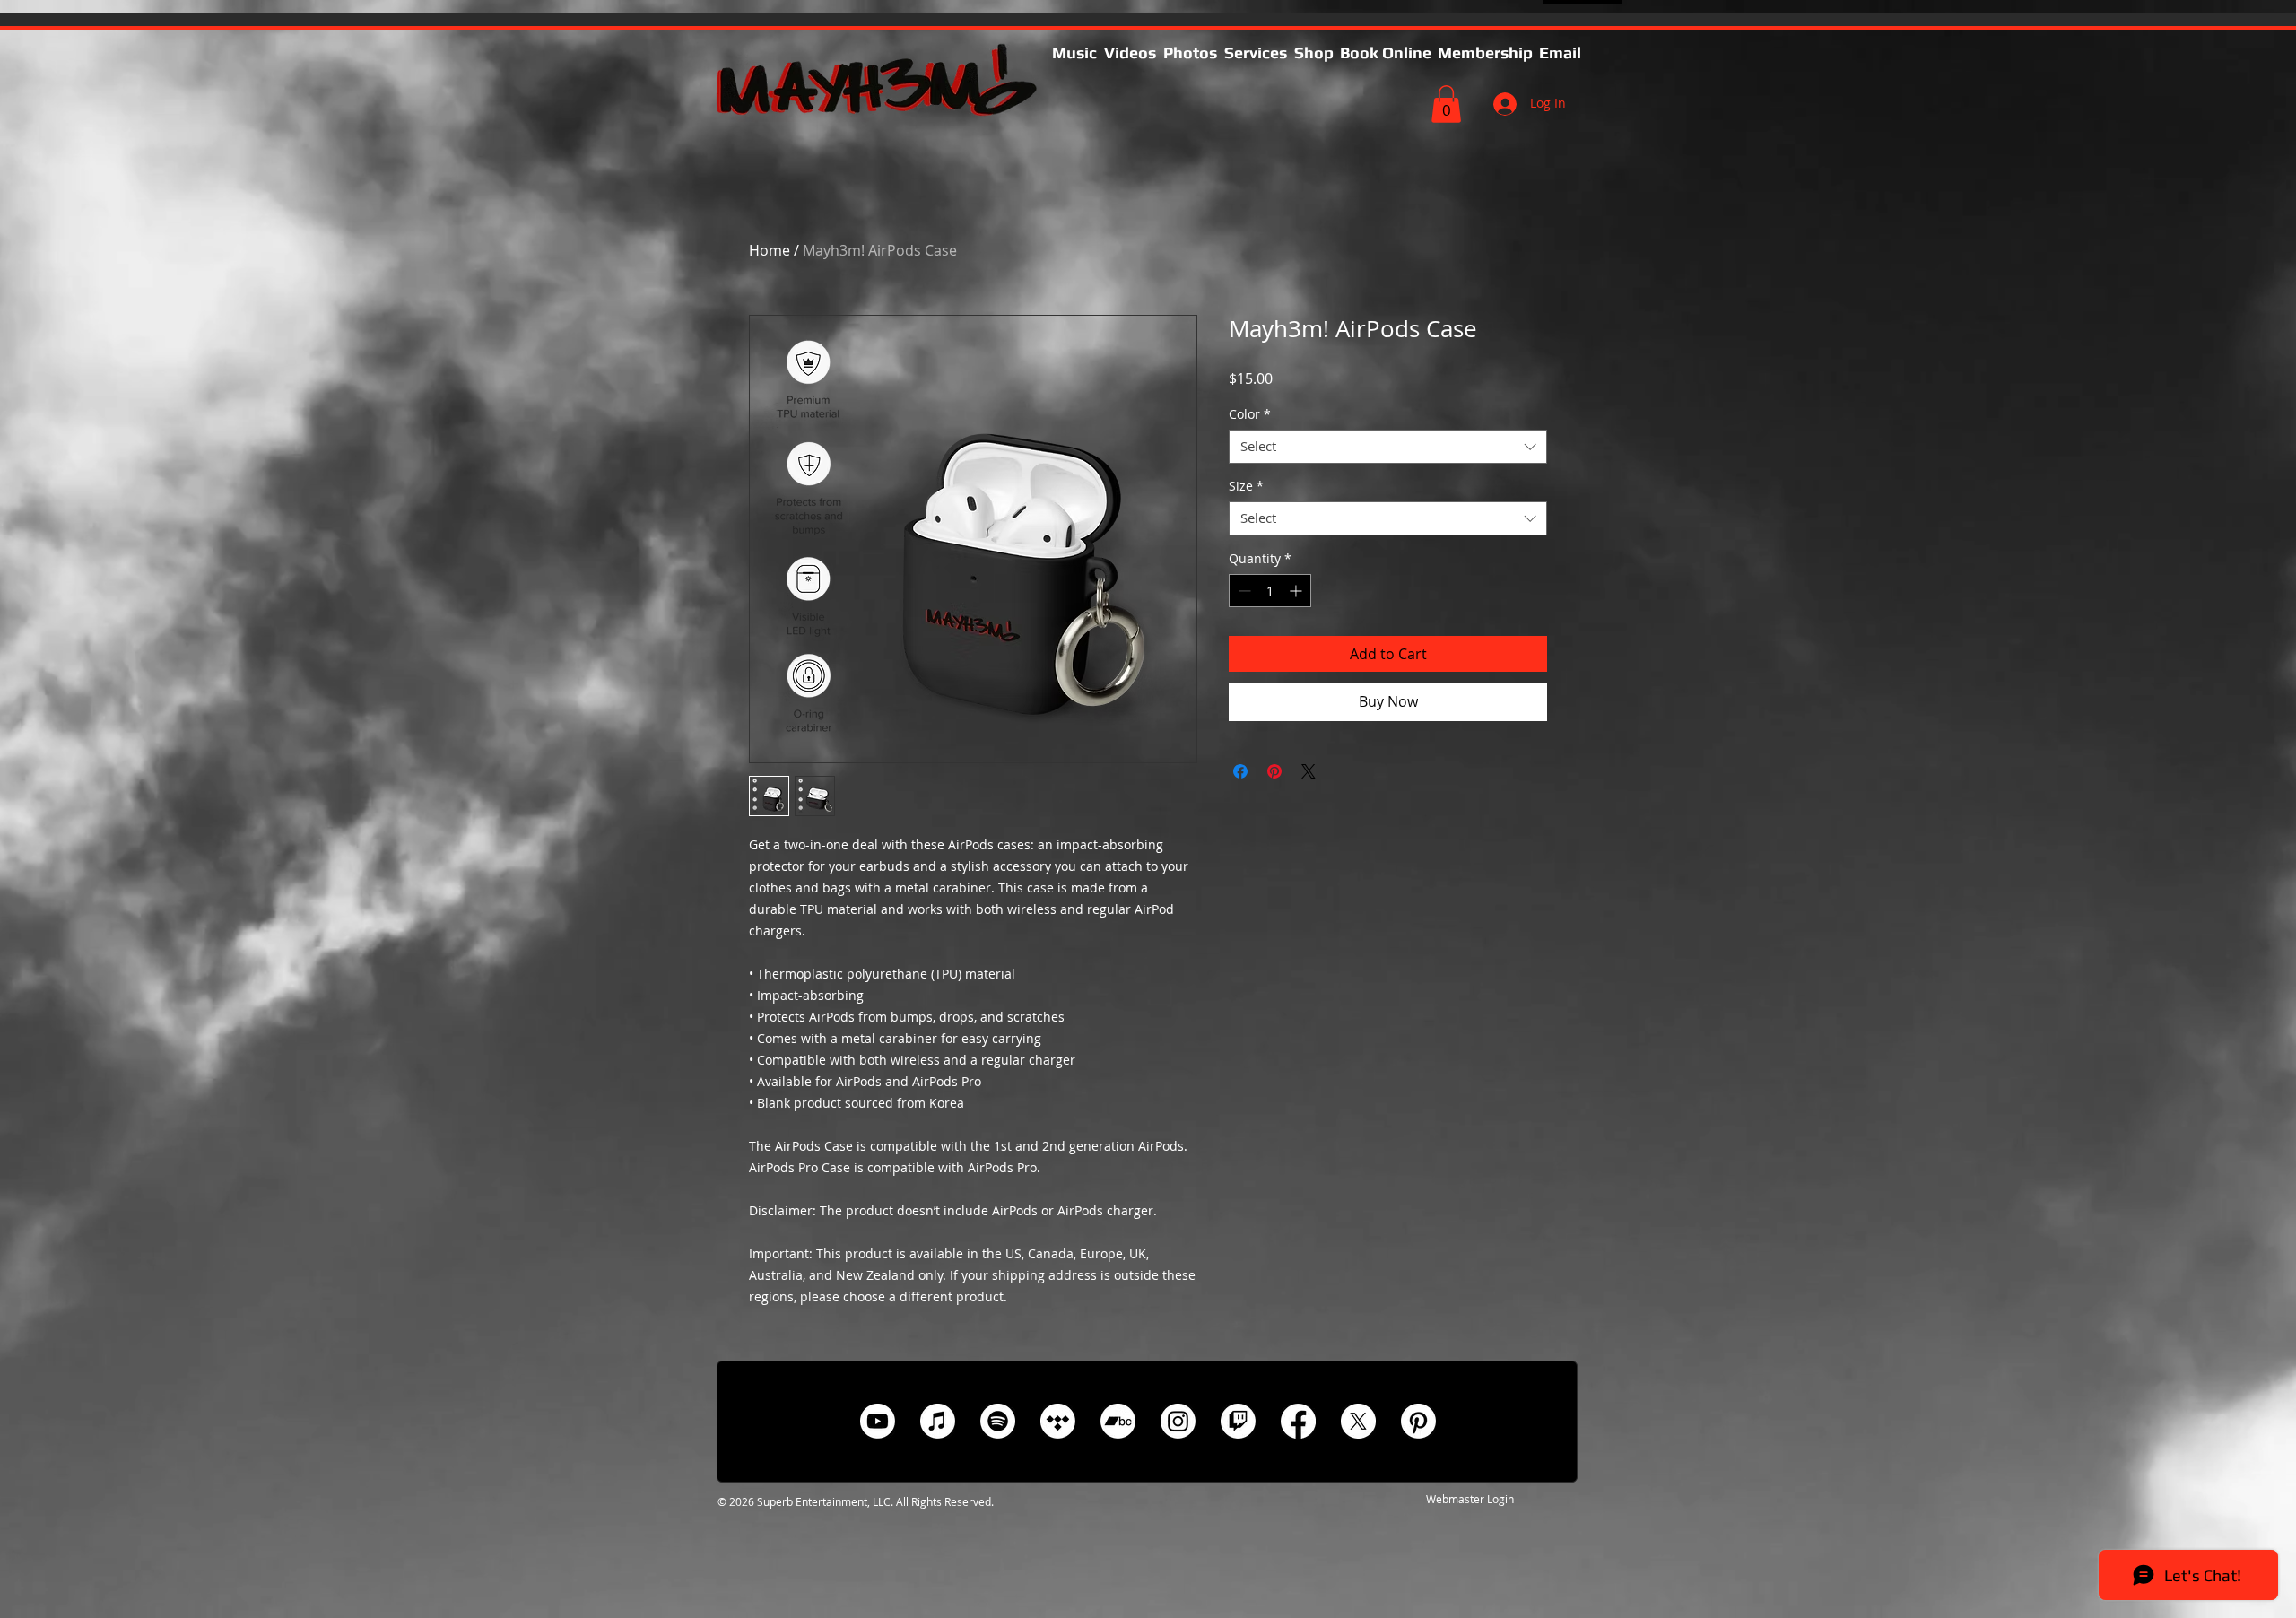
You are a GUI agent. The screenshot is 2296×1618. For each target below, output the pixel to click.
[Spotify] (998, 1421)
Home (770, 250)
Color (1250, 414)
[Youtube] (878, 1421)
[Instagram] (1178, 1421)
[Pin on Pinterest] (1274, 771)
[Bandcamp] (1118, 1421)
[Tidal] (1058, 1421)
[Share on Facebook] (1240, 771)
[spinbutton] (1270, 591)
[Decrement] (1243, 591)
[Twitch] (1238, 1421)
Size (1246, 486)
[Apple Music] (938, 1421)
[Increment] (1297, 591)
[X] (1358, 1421)
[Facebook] (1298, 1421)
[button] (1256, 53)
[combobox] (1388, 447)
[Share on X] (1309, 771)
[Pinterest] (1418, 1421)
